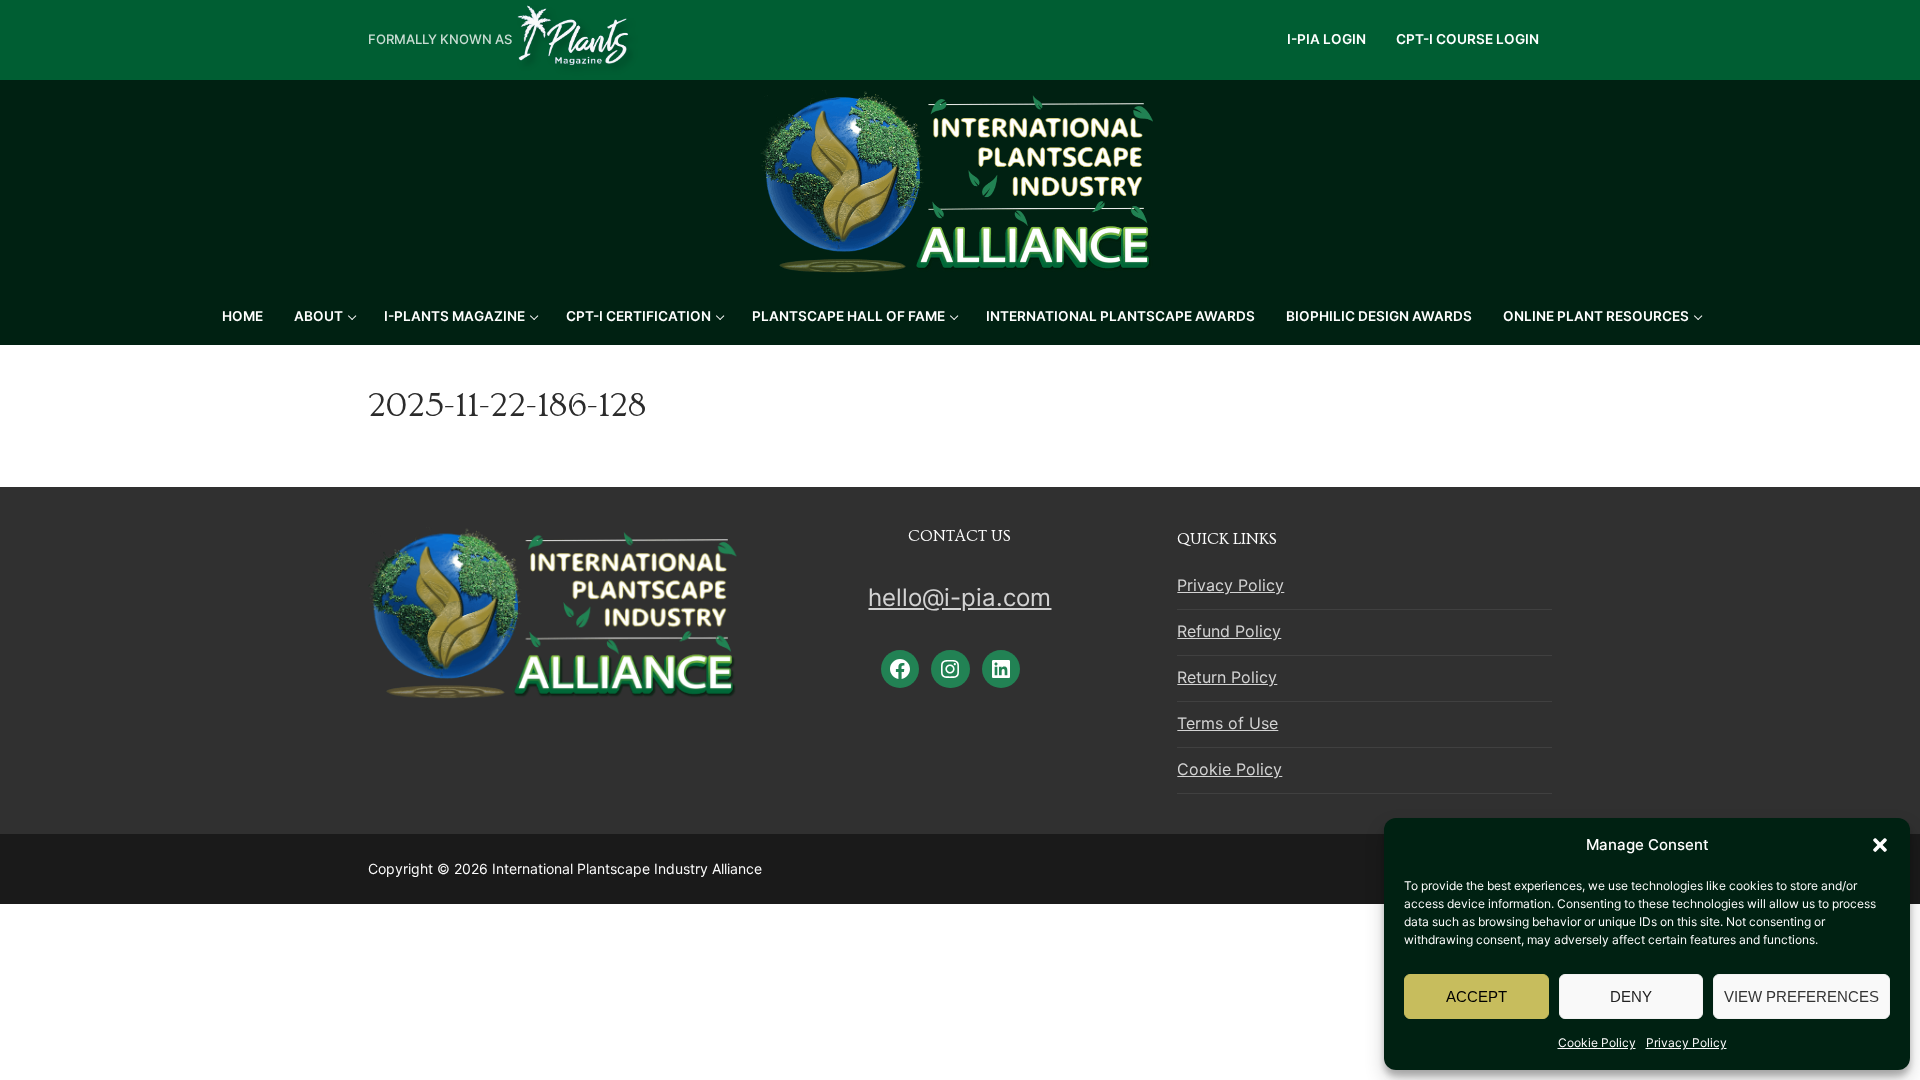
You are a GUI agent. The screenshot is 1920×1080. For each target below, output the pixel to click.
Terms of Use (1227, 723)
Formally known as (440, 39)
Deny (1631, 996)
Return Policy (1227, 677)
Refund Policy (1229, 631)
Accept (1476, 996)
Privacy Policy (1686, 1042)
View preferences (1801, 996)
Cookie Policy (1597, 1042)
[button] (1880, 845)
